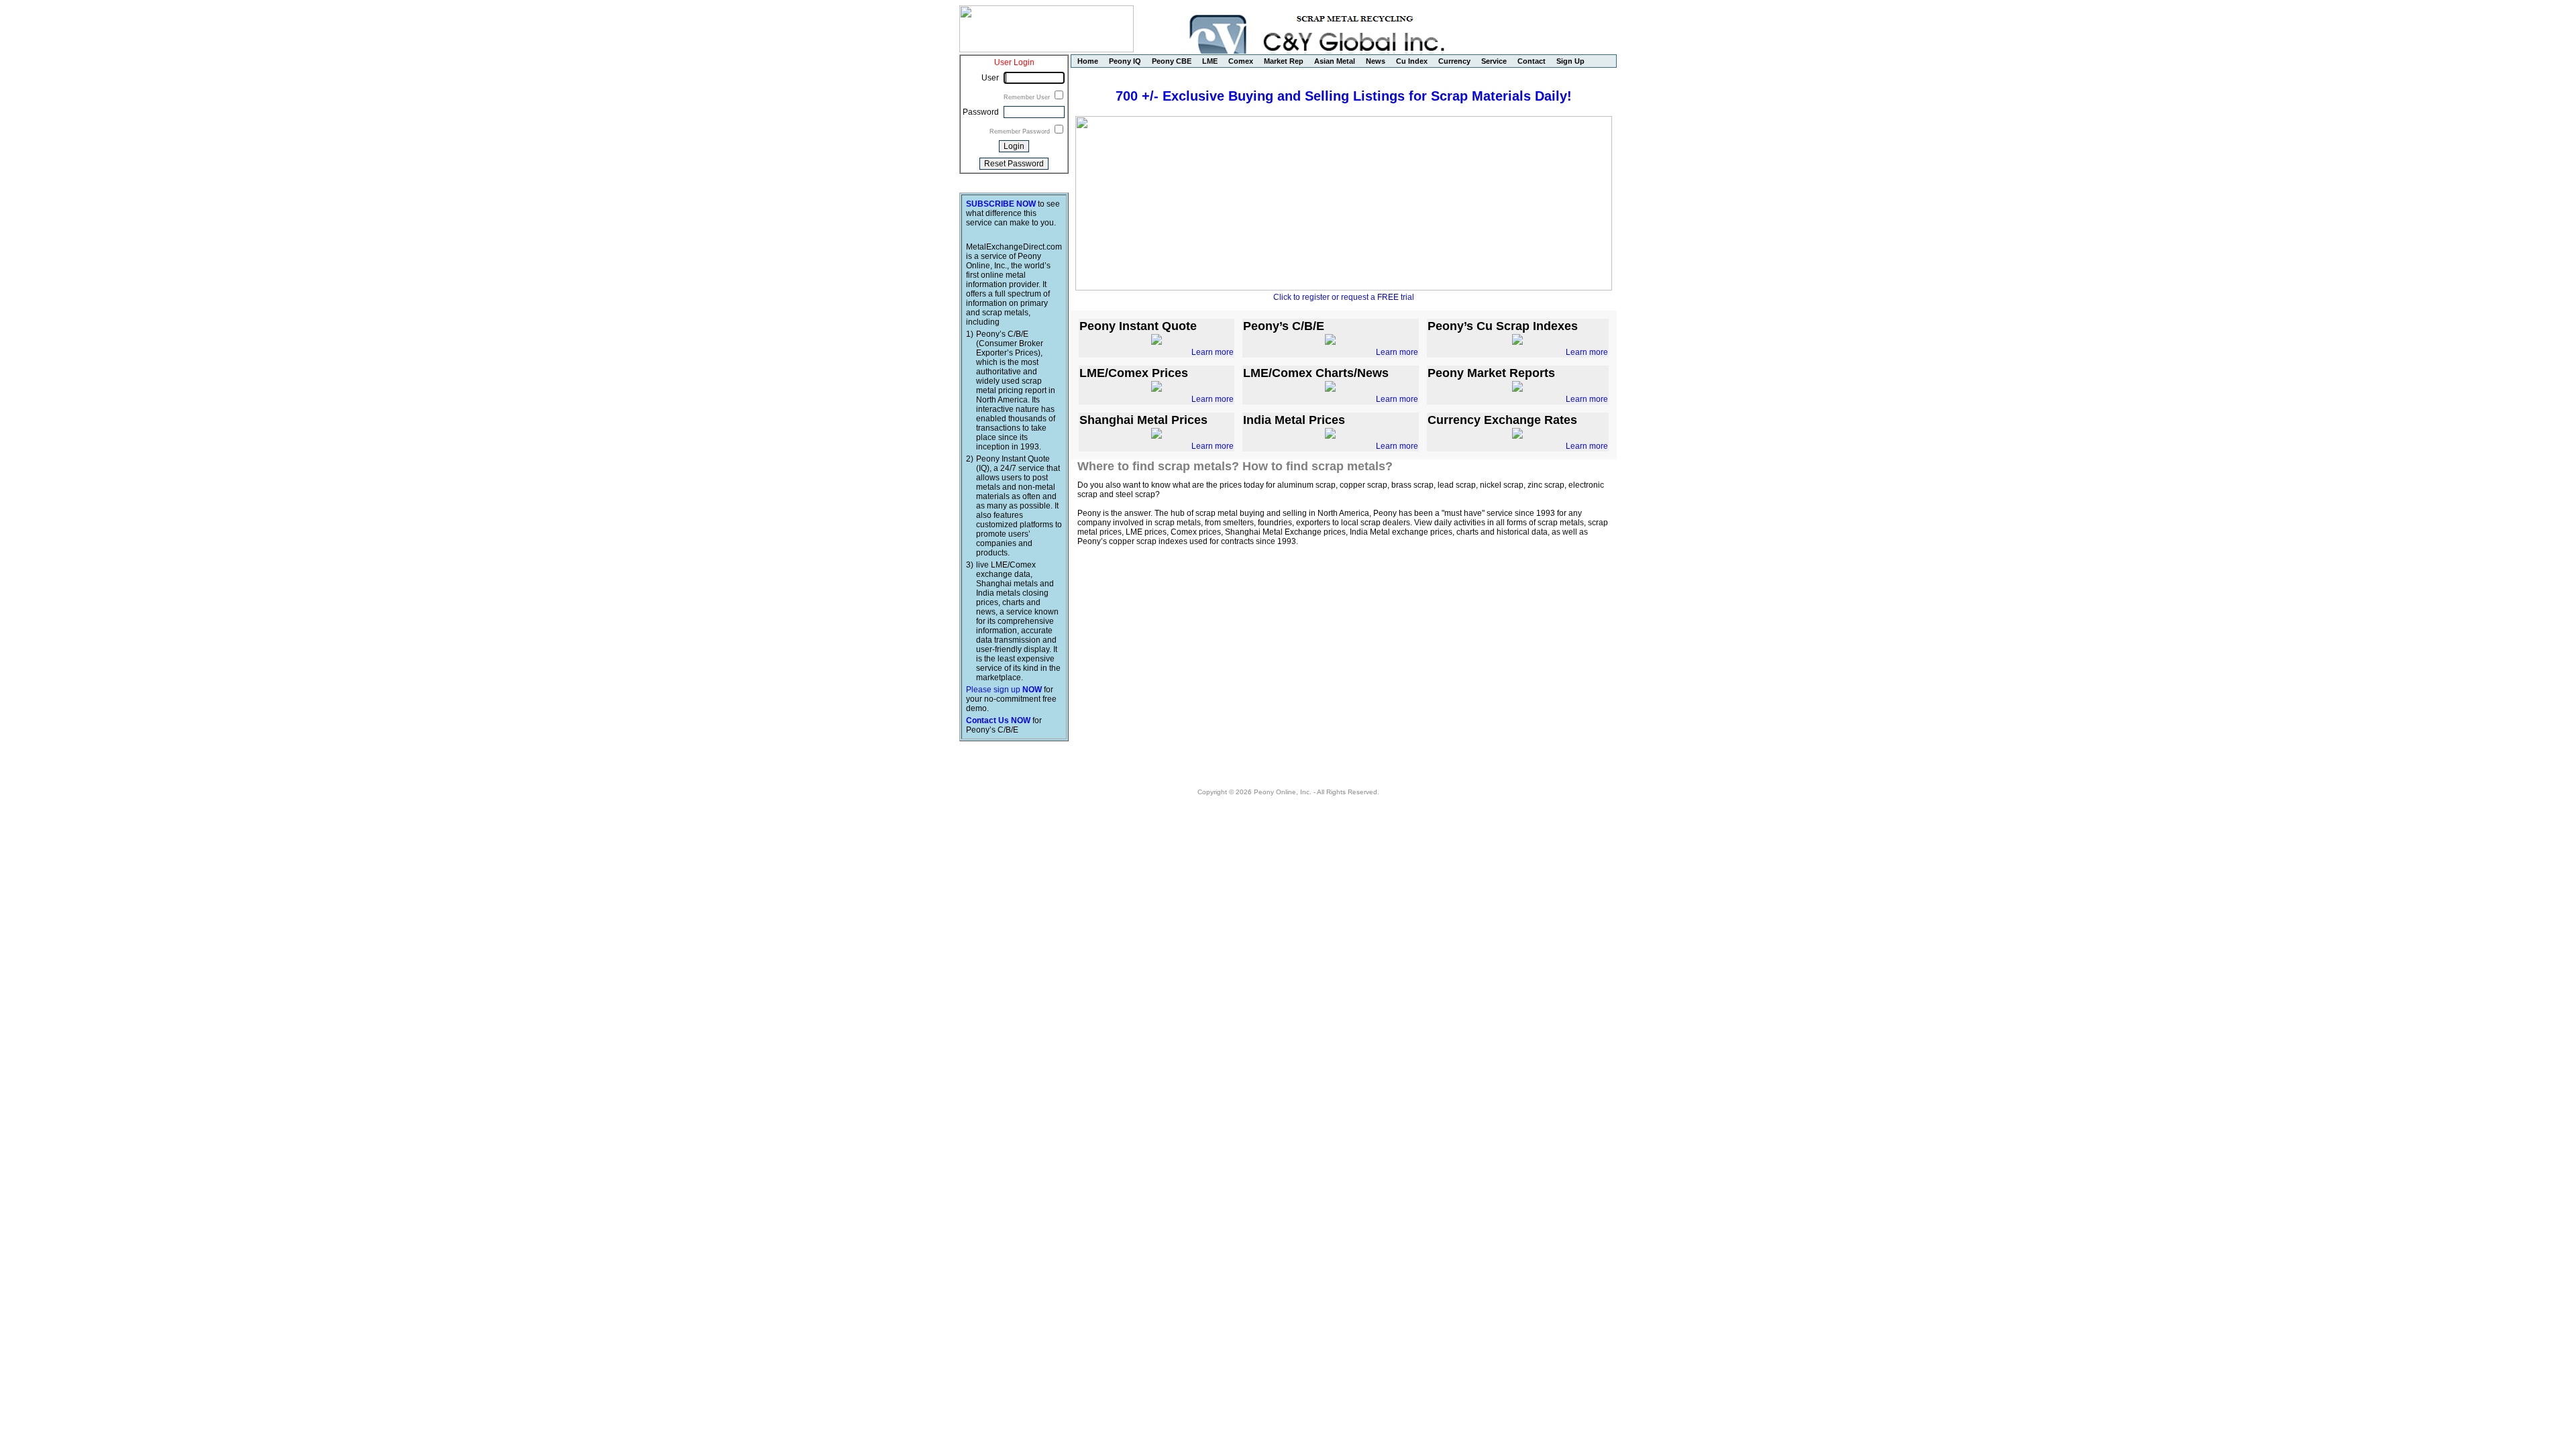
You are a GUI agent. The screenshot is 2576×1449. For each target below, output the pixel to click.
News (1376, 61)
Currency (1454, 61)
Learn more (1213, 352)
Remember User (1028, 97)
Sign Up (1570, 61)
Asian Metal (1335, 61)
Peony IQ (1125, 61)
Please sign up (1004, 690)
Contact (1532, 61)
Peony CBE (1172, 61)
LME (1210, 61)
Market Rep (1284, 61)
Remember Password (1021, 131)
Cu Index (1412, 61)
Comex (1241, 61)
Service (1494, 61)
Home (1088, 61)
